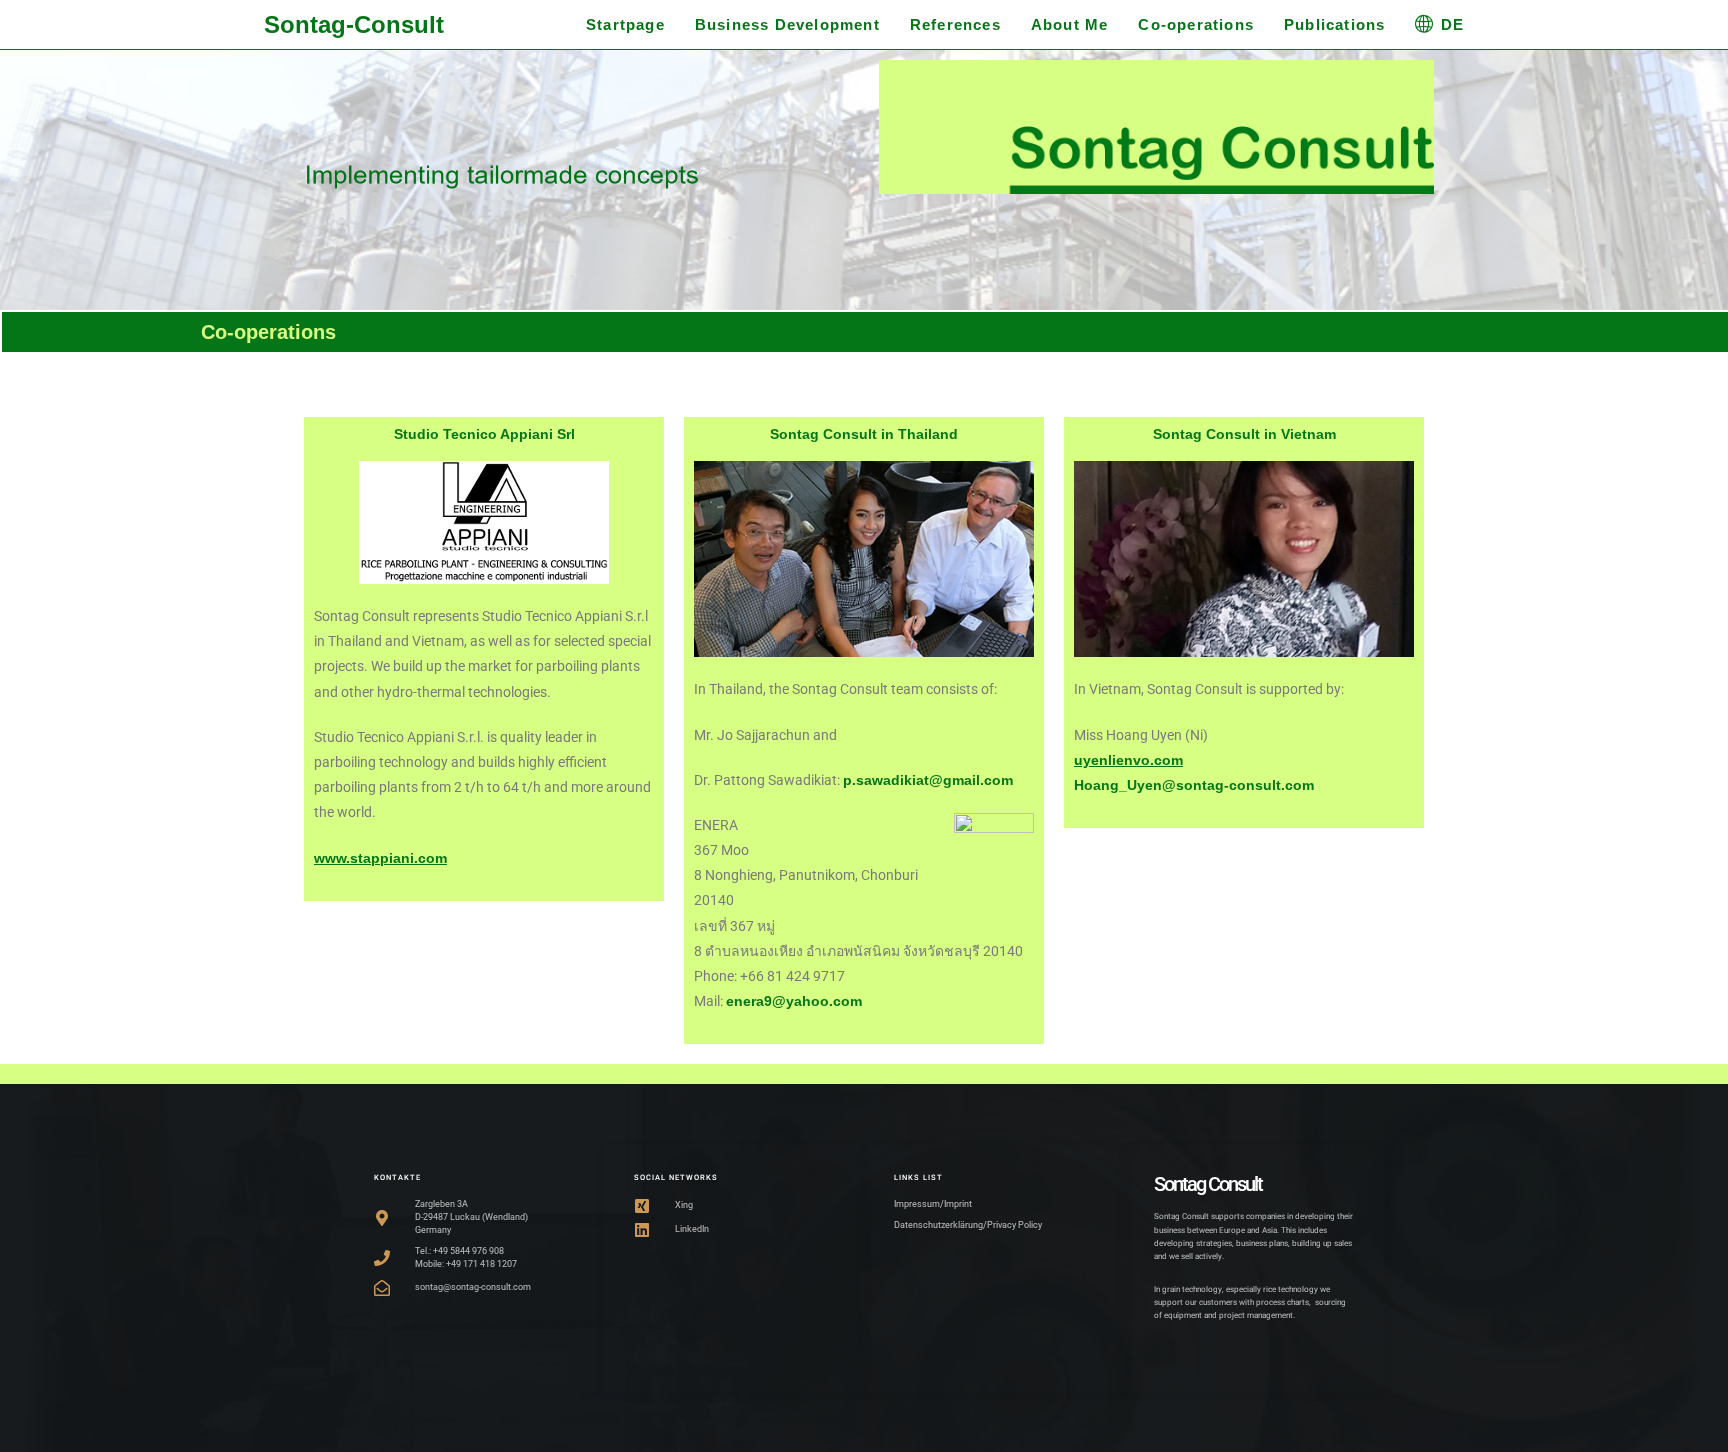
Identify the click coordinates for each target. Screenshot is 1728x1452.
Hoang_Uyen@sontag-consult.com (1194, 785)
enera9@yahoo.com (794, 1001)
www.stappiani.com (380, 858)
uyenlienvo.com (1128, 760)
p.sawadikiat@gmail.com (930, 780)
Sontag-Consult (354, 24)
